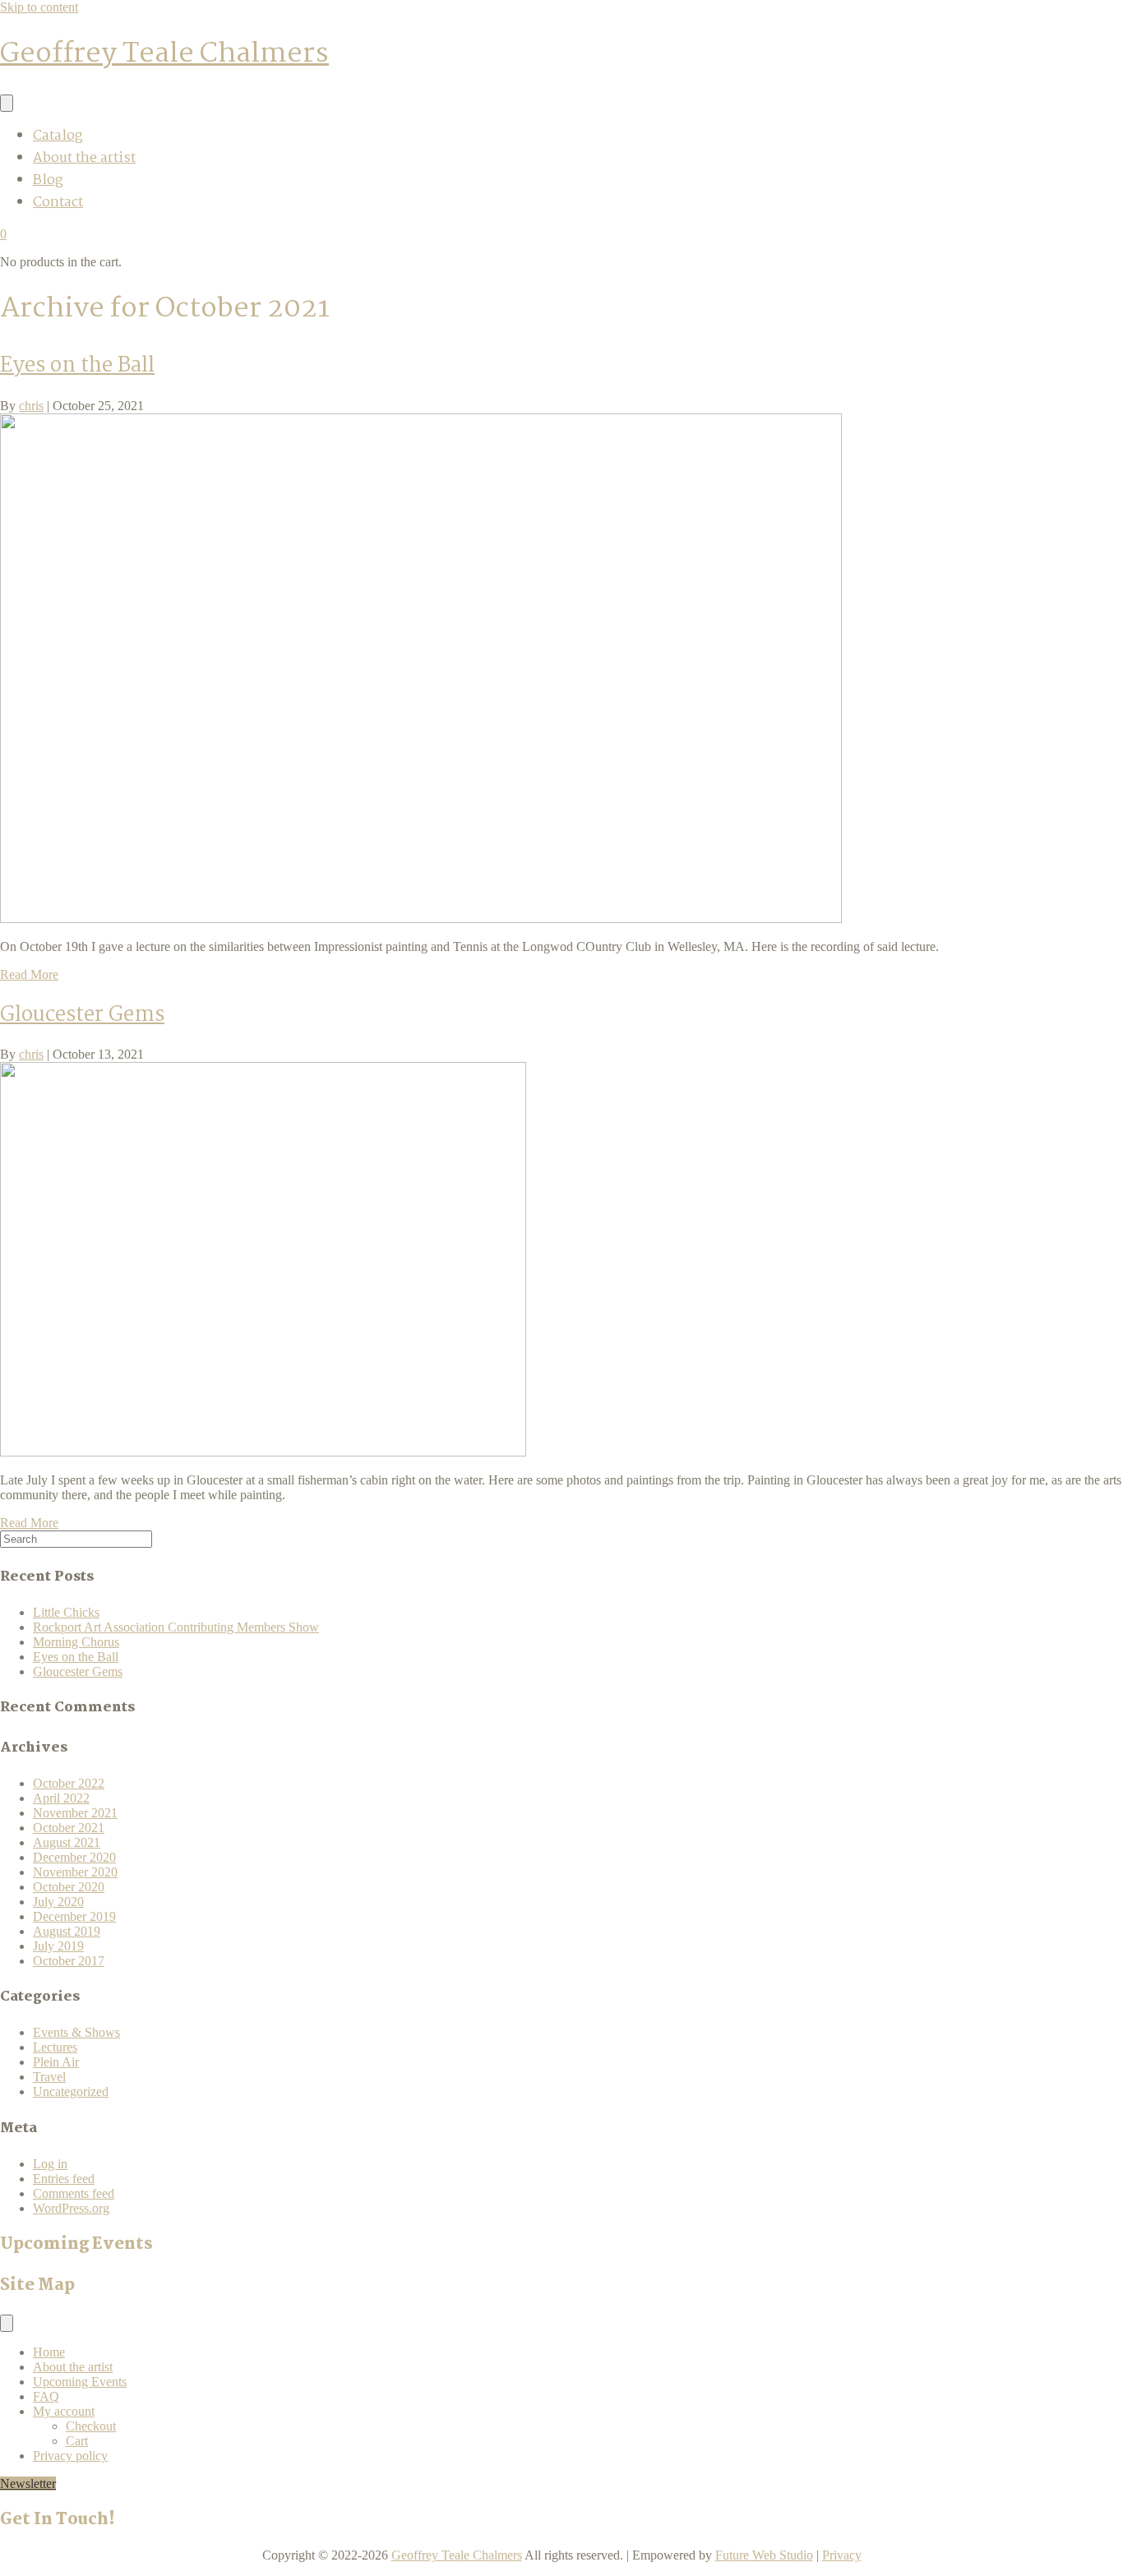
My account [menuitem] (64, 2411)
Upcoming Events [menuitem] (80, 2382)
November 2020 (75, 1872)
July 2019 (58, 1946)
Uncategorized (71, 2091)
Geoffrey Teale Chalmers (457, 2555)
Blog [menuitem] (48, 180)
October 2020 (69, 1887)
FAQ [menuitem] (46, 2396)
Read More (29, 974)
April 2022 (61, 1798)
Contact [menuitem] (58, 203)
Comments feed (74, 2193)
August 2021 (67, 1842)
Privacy (842, 2555)
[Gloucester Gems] (263, 1452)
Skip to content (39, 7)
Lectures (55, 2047)
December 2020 (74, 1857)
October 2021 (69, 1828)
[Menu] (7, 103)
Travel (49, 2077)
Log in (50, 2164)
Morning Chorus (76, 1642)
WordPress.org (71, 2208)
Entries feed (64, 2179)
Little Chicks (66, 1612)
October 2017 (69, 1961)
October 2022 (69, 1783)
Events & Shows (76, 2032)
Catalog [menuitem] (58, 136)
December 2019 (74, 1916)
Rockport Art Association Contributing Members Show (176, 1627)
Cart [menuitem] (77, 2441)
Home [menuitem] (49, 2352)
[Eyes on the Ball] (421, 919)
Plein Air (56, 2062)
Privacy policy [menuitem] (70, 2456)
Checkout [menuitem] (91, 2426)
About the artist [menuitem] (84, 158)
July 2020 (58, 1902)
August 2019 (67, 1931)
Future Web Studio (764, 2555)
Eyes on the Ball (77, 366)
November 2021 (75, 1813)
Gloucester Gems (82, 1015)
